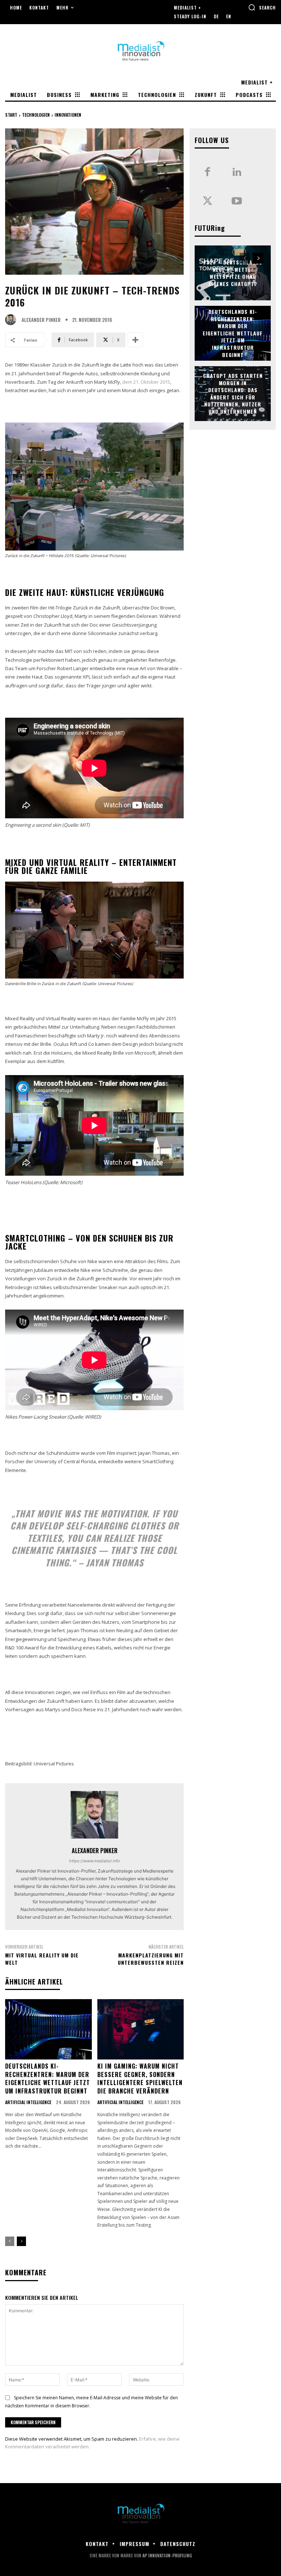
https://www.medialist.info (95, 1861)
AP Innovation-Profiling (167, 2555)
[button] (262, 7)
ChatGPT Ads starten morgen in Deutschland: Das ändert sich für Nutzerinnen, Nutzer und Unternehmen (233, 393)
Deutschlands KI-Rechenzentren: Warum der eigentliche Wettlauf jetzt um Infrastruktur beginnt (48, 2078)
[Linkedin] (237, 172)
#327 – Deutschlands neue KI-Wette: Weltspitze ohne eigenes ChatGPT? (233, 273)
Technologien (36, 115)
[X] (207, 202)
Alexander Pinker (41, 320)
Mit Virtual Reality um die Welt (42, 1959)
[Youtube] (237, 202)
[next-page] (21, 2241)
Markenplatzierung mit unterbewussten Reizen (151, 1959)
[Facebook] (207, 172)
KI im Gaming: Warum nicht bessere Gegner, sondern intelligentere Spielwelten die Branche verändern (140, 2078)
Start (11, 115)
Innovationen (68, 115)
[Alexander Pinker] (12, 320)
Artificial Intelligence (28, 2102)
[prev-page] (10, 2241)
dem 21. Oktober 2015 (146, 382)
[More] (135, 340)
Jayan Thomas (115, 1562)
